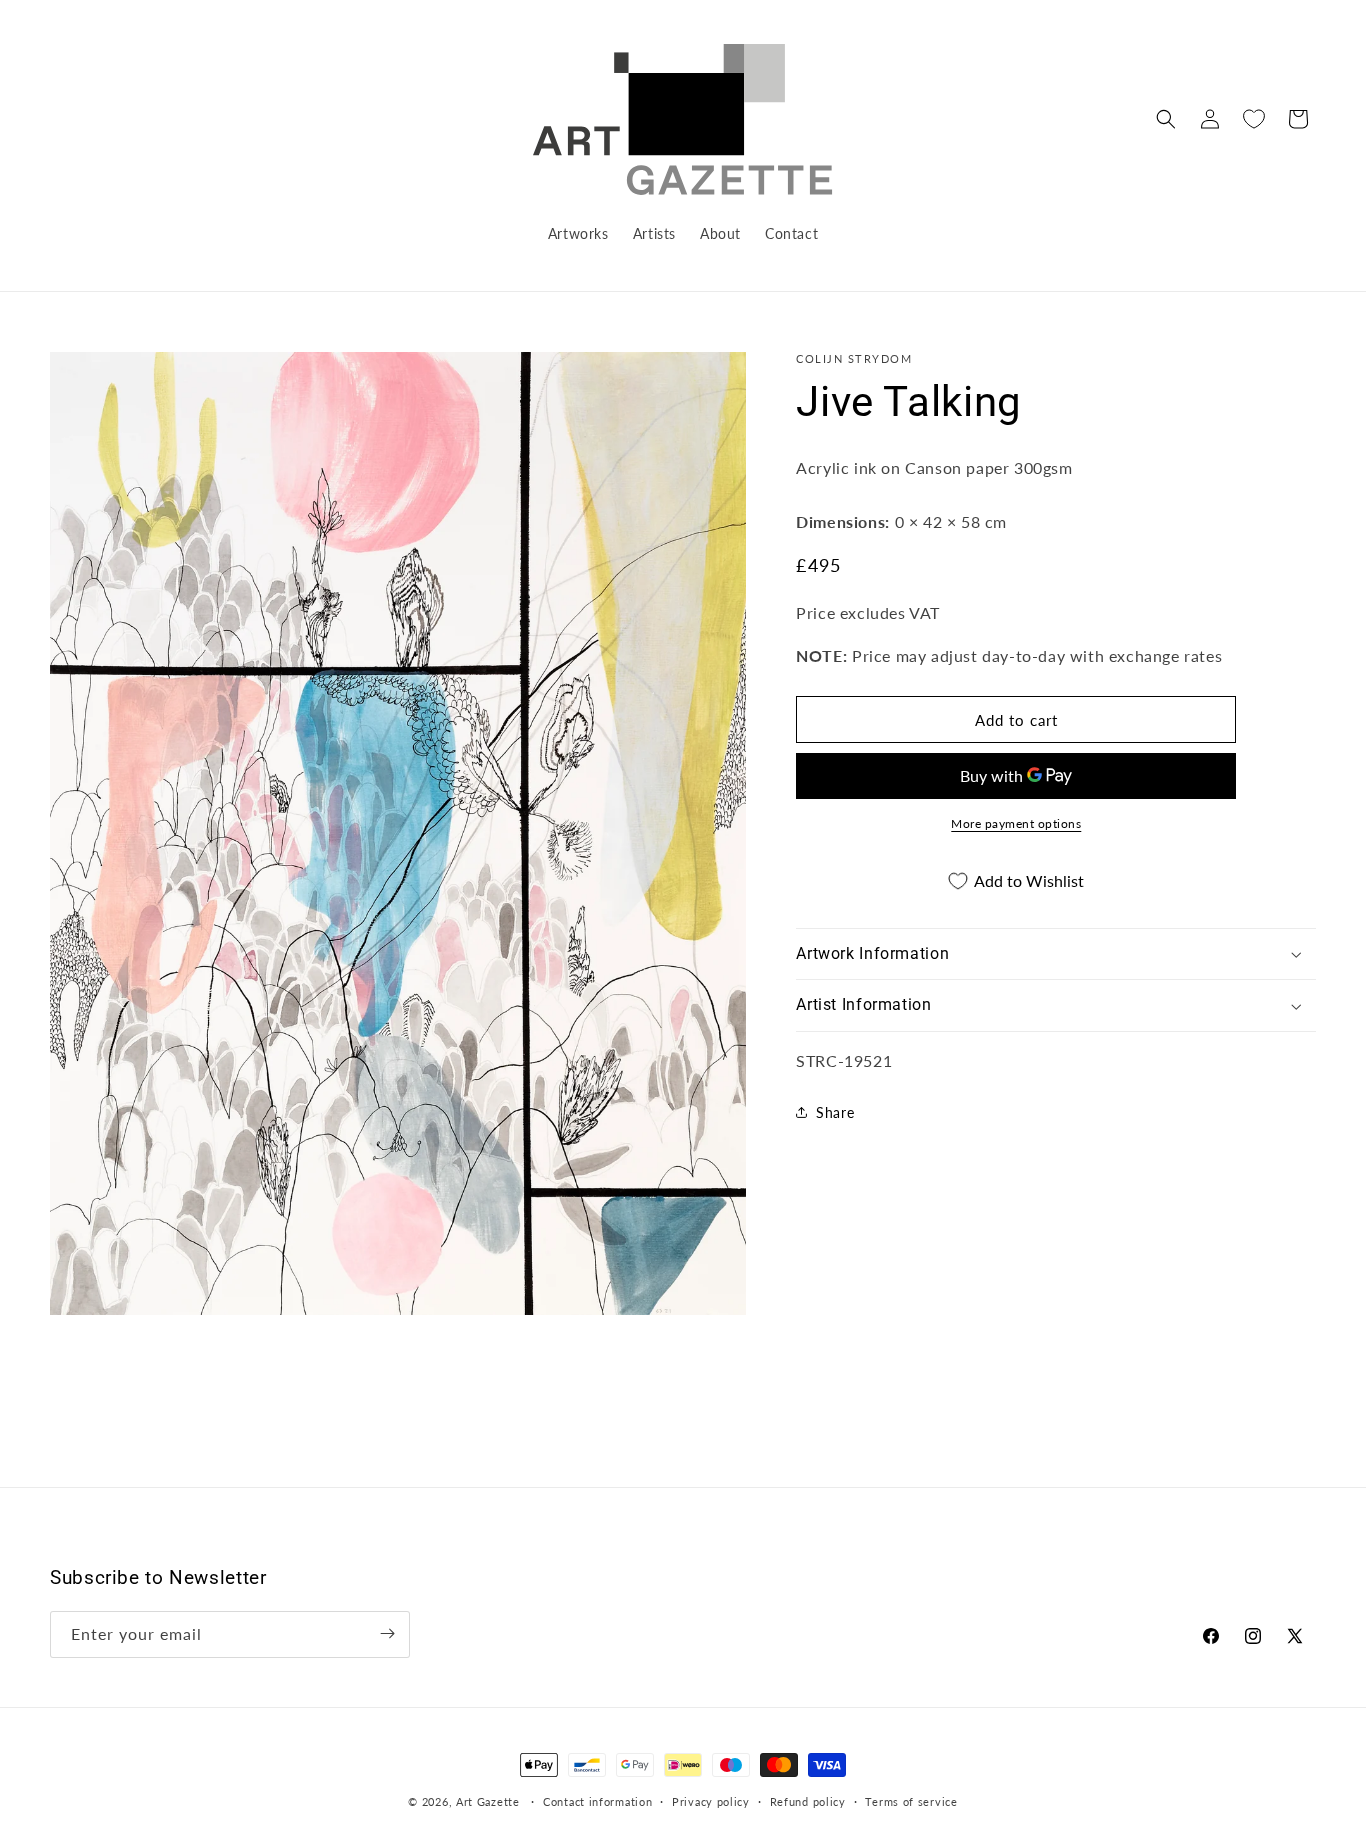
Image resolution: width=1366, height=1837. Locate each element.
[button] (1166, 119)
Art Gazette (488, 1801)
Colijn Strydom (854, 358)
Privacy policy (711, 1801)
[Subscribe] (387, 1633)
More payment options (1016, 823)
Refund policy (808, 1801)
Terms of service (911, 1801)
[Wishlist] (1254, 119)
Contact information (597, 1801)
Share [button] (835, 1112)
